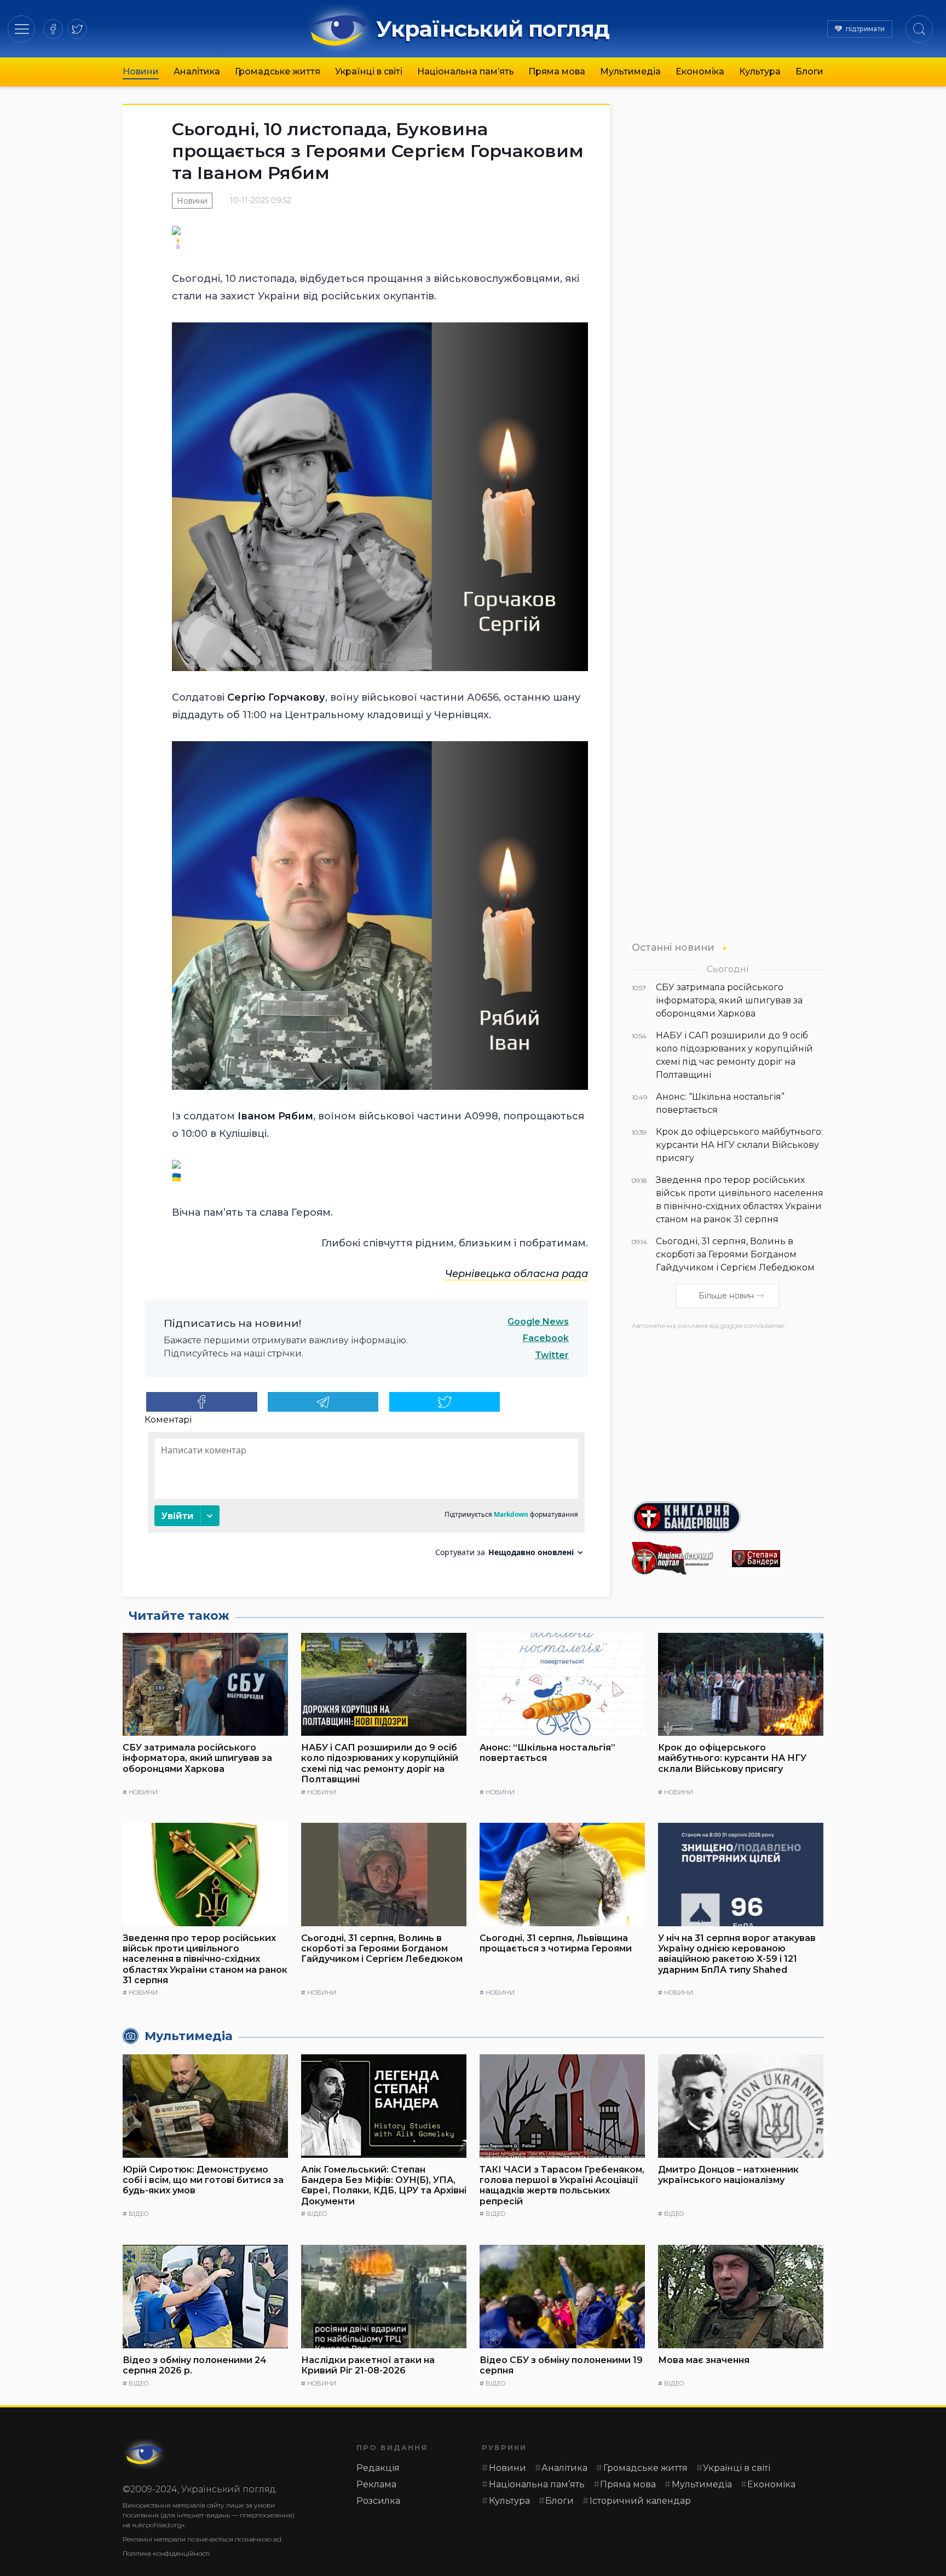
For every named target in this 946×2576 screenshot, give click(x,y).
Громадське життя (278, 71)
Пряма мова (557, 71)
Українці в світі (369, 71)
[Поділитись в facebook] (202, 1402)
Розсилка (378, 2501)
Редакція (378, 2468)
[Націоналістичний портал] (677, 1558)
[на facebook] (53, 29)
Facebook (546, 1338)
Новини (141, 71)
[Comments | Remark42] (366, 1498)
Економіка (700, 71)
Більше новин (726, 1296)
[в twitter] (77, 29)
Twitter (552, 1355)
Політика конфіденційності (166, 2553)
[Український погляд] (145, 2454)
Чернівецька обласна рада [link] (517, 1274)
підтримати (865, 29)
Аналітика (197, 71)
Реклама (376, 2484)
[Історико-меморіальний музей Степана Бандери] (778, 1559)
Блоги (809, 71)
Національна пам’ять (466, 71)
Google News (538, 1322)
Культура (760, 71)
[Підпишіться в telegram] (323, 1402)
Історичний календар (640, 2501)
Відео (139, 2214)
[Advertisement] (728, 1411)
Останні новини (673, 947)
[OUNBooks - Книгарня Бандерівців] (728, 1517)
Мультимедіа (630, 71)
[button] (22, 29)
